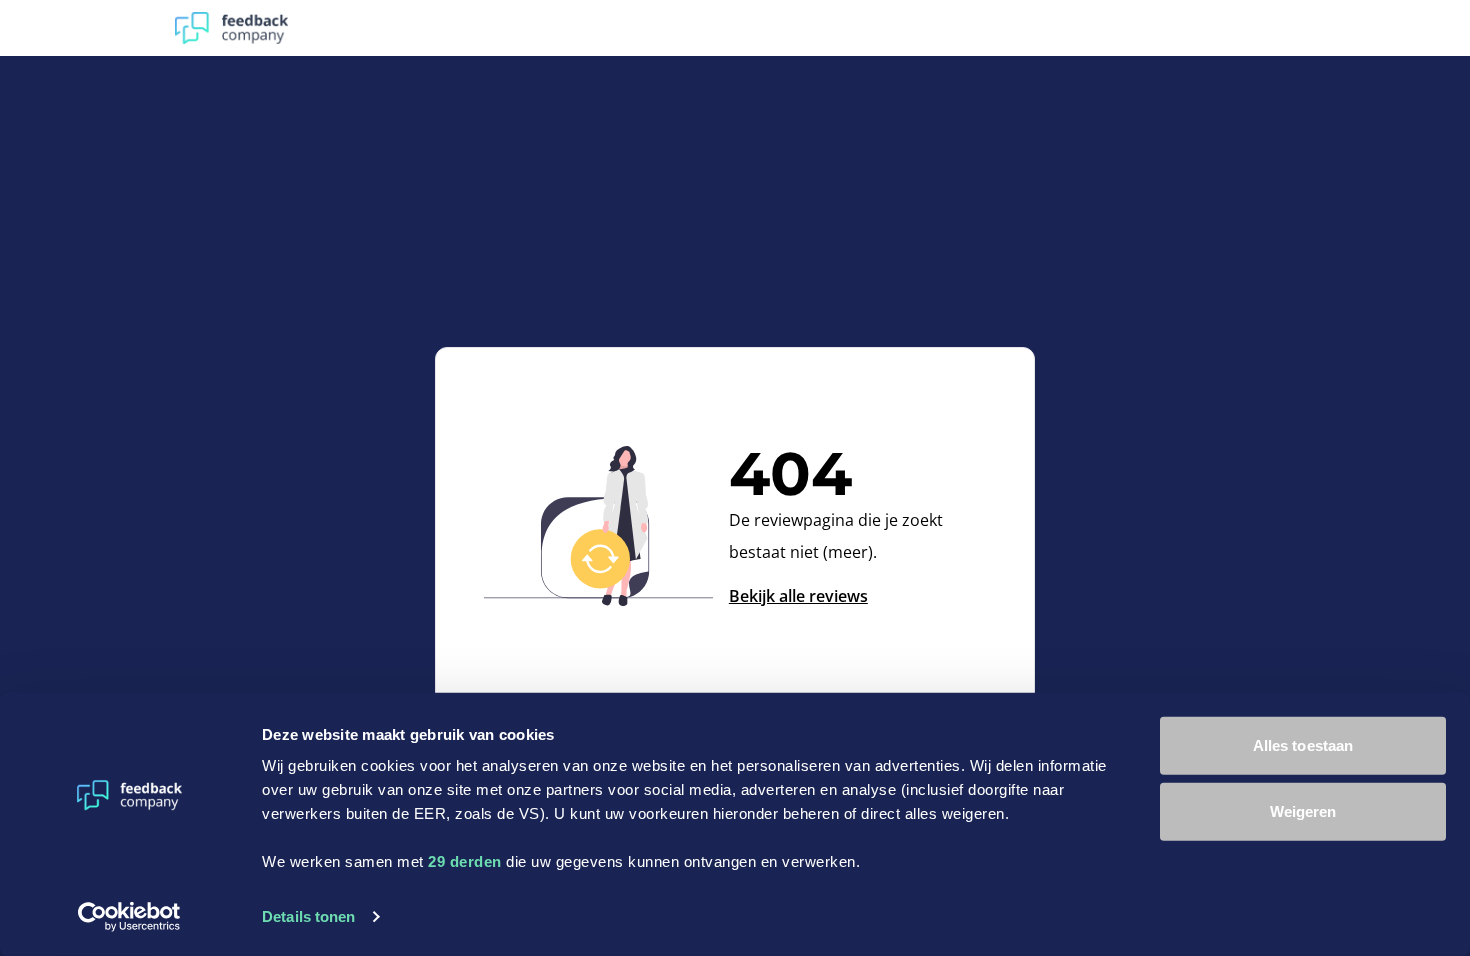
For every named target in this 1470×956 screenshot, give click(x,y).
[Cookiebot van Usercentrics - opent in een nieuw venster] (129, 917)
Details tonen (308, 916)
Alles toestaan (1303, 745)
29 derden (465, 861)
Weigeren (1303, 810)
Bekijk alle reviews (798, 596)
